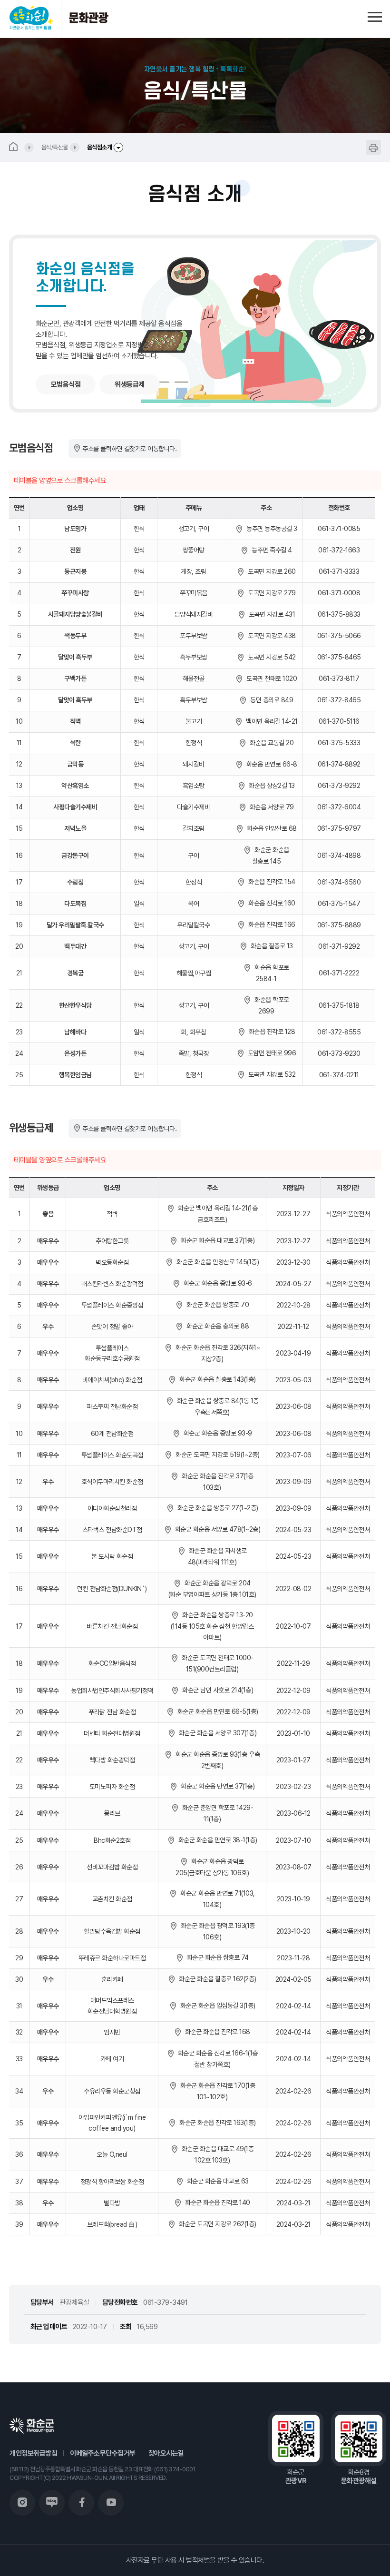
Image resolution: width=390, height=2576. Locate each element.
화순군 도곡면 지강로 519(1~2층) (216, 1455)
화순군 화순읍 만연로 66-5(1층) (216, 1711)
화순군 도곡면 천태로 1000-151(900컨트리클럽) (216, 1663)
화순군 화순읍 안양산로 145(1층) (216, 1262)
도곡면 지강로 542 (270, 657)
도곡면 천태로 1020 (270, 678)
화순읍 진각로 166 (270, 924)
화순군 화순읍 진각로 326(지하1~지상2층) (216, 1353)
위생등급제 (130, 384)
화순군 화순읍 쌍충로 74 (216, 1957)
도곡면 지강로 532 (270, 1074)
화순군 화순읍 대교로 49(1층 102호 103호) (216, 2154)
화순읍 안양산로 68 (270, 828)
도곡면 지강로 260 (270, 571)
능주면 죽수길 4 (270, 550)
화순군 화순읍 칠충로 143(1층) (216, 1379)
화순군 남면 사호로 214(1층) (216, 1690)
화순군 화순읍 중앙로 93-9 (216, 1433)
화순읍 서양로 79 (270, 807)
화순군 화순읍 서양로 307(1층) (216, 1733)
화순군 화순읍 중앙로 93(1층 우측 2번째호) (216, 1760)
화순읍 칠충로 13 (270, 946)
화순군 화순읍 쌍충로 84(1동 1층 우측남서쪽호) (216, 1406)
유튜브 (111, 2503)
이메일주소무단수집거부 (103, 2453)
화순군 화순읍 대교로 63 (216, 2181)
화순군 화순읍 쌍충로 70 (216, 1305)
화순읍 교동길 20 (270, 743)
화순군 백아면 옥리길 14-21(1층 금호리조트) (216, 1214)
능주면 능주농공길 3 (270, 529)
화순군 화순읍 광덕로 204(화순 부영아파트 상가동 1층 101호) (212, 1589)
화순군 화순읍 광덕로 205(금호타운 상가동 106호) (212, 1867)
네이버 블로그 (52, 2503)
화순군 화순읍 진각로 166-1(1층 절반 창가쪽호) (216, 2059)
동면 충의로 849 (270, 700)
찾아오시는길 (166, 2453)
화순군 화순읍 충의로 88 (216, 1326)
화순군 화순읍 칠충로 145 (270, 855)
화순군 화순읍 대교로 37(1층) (216, 1240)
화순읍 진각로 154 (270, 882)
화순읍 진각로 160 (270, 903)
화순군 (32, 2426)
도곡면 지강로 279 (270, 593)
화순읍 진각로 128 (270, 1032)
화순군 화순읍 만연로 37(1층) (216, 1786)
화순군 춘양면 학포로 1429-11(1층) (216, 1813)
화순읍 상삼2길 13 (270, 786)
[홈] (21, 147)
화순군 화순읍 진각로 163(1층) (216, 2123)
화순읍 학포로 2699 (270, 1005)
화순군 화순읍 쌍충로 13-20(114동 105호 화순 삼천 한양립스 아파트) (212, 1626)
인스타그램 (22, 2503)
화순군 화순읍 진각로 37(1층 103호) (216, 1482)
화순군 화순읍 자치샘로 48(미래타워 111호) (216, 1556)
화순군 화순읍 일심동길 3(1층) (216, 2006)
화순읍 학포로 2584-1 (270, 973)
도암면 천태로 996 (270, 1053)
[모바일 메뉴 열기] (375, 15)
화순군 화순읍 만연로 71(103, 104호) (216, 1899)
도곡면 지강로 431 (270, 614)
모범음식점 (66, 384)
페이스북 (81, 2503)
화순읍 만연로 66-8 (270, 764)
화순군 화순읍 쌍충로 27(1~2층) (216, 1508)
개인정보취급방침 (33, 2453)
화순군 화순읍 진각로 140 (216, 2202)
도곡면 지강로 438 (270, 636)
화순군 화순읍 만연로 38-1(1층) (216, 1840)
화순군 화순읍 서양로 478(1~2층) (216, 1529)
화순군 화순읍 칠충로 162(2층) (216, 1979)
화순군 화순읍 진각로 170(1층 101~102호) (216, 2091)
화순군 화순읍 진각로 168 (216, 2032)
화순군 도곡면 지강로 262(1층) (216, 2224)
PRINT (373, 147)
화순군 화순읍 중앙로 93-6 (216, 1283)
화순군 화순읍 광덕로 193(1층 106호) (216, 1931)
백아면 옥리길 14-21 (270, 721)
